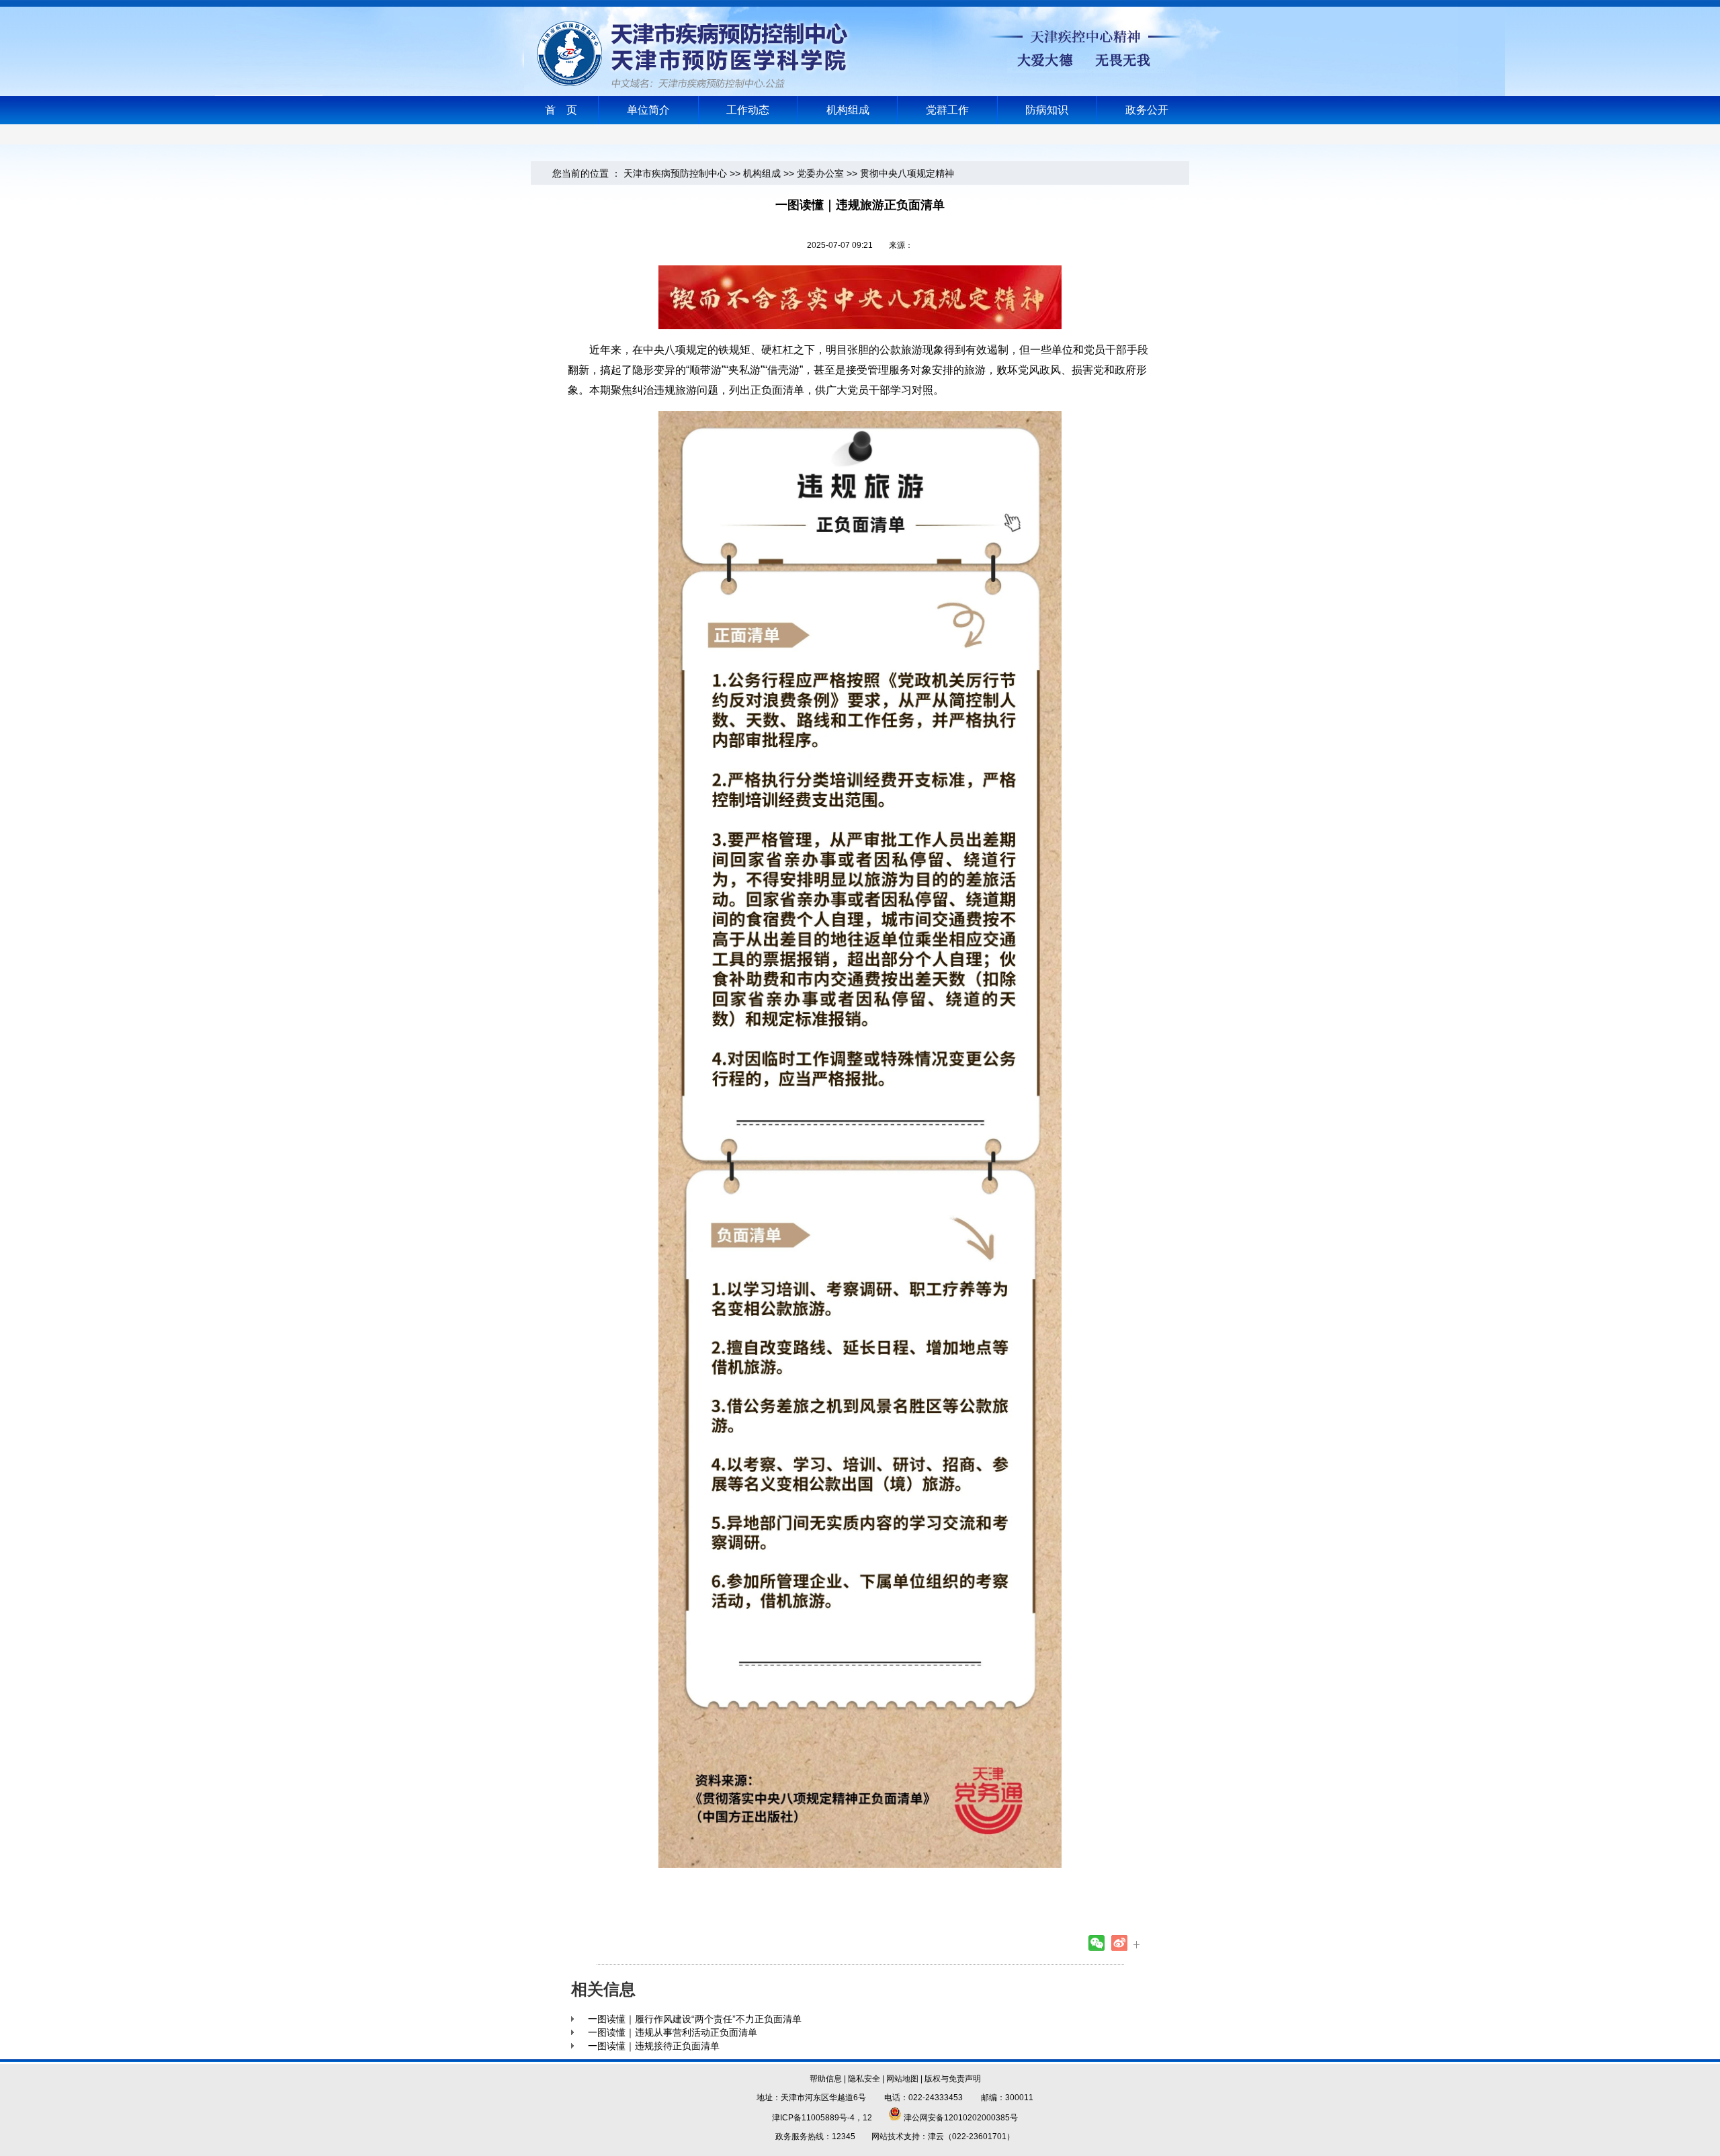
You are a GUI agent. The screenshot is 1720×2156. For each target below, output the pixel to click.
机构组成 (848, 110)
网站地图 (902, 2079)
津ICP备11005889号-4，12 (822, 2118)
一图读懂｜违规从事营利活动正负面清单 (673, 2032)
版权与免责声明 (953, 2079)
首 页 (561, 110)
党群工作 (947, 110)
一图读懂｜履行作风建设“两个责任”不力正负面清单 (695, 2019)
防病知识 (1047, 110)
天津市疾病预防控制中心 (675, 173)
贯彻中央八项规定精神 (907, 173)
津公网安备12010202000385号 (960, 2118)
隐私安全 (864, 2079)
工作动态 (748, 110)
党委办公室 (820, 173)
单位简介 (648, 110)
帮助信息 (826, 2079)
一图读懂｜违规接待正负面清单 (654, 2046)
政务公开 (1147, 110)
